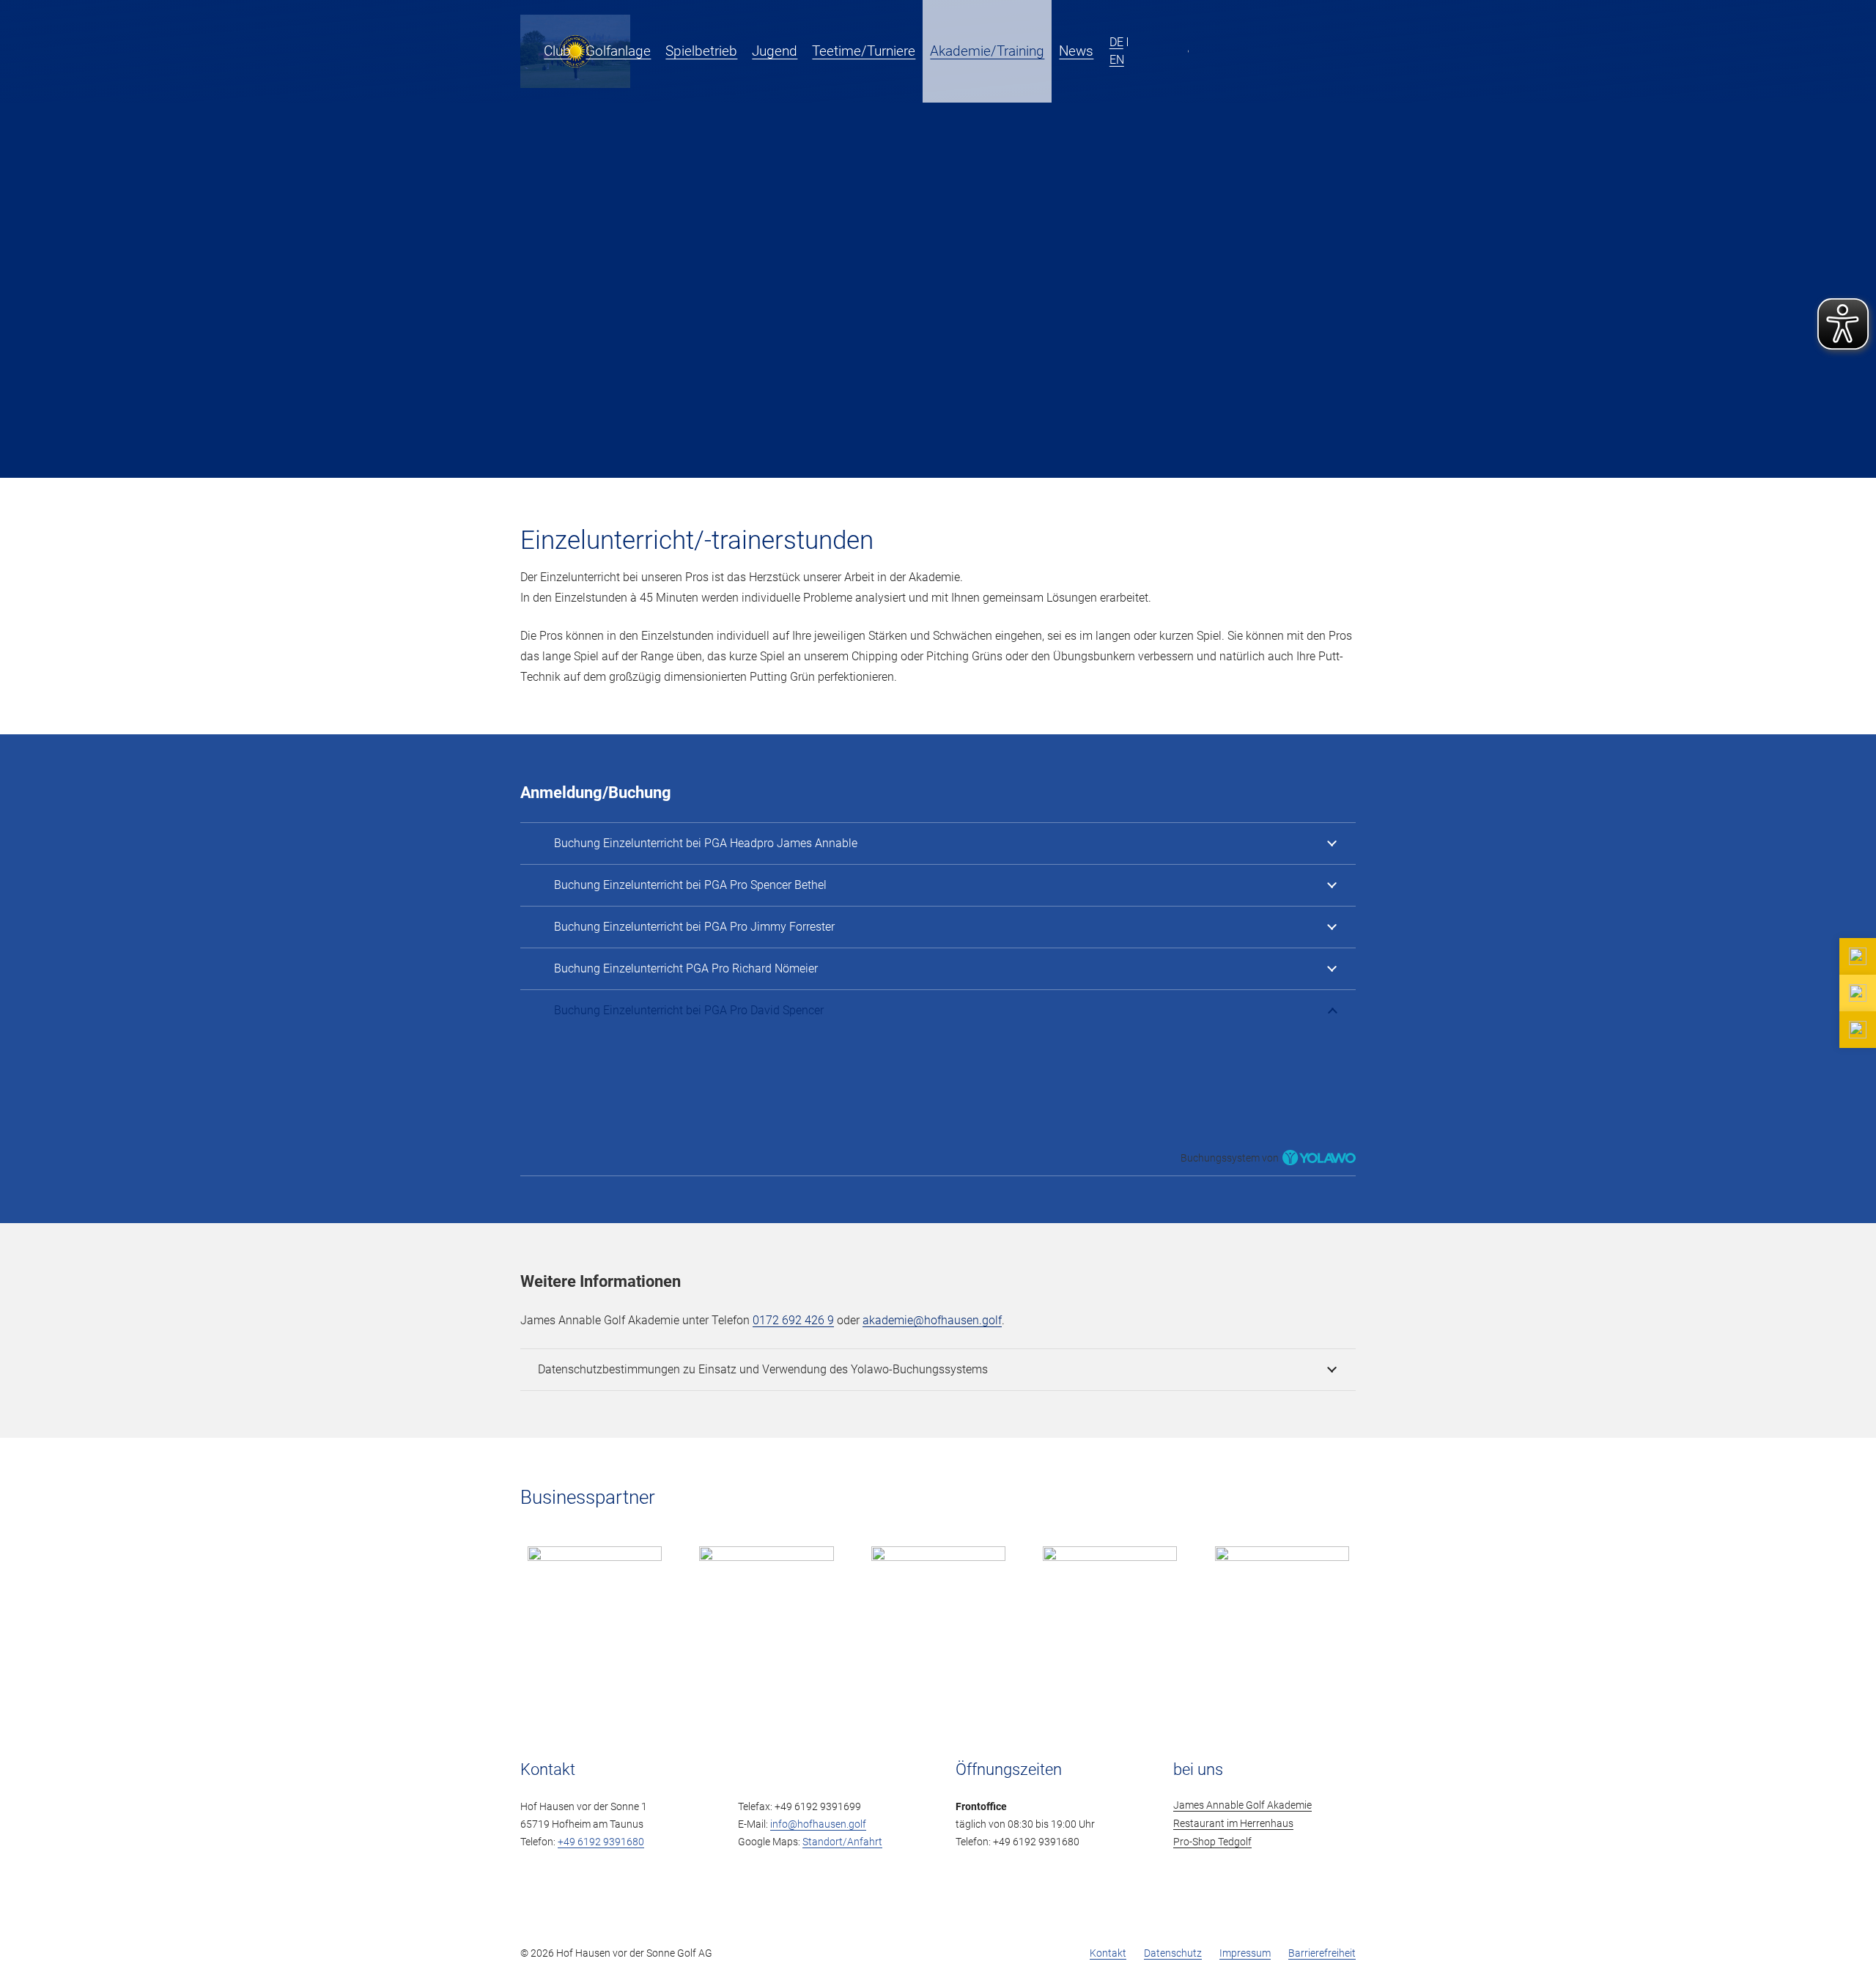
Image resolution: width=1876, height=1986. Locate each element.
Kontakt (1108, 1953)
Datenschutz (1173, 1953)
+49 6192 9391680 (601, 1842)
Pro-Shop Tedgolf (1212, 1842)
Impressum (1245, 1953)
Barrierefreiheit (1322, 1953)
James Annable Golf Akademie (1242, 1805)
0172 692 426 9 (793, 1320)
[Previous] (500, 1593)
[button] (1103, 51)
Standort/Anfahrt (842, 1842)
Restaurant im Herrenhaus (1233, 1824)
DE (1116, 42)
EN (1117, 59)
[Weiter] (1376, 1593)
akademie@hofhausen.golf (932, 1320)
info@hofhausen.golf (818, 1824)
